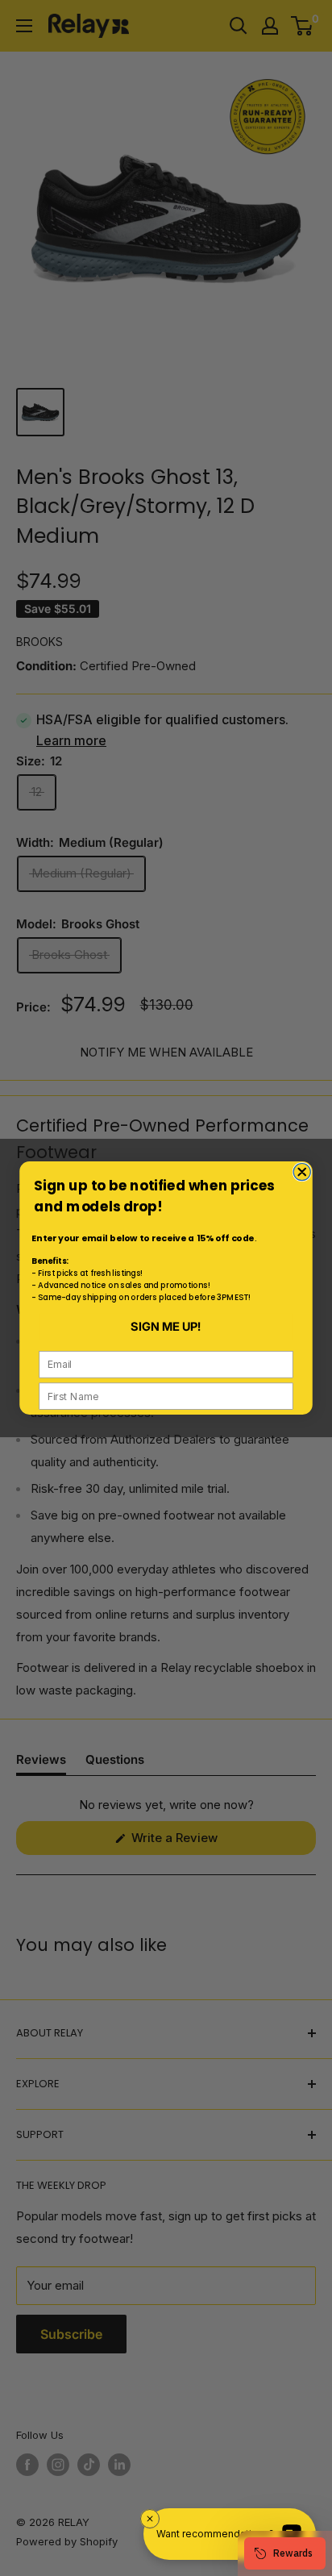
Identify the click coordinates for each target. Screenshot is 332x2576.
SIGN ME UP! (166, 1327)
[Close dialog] (302, 1172)
